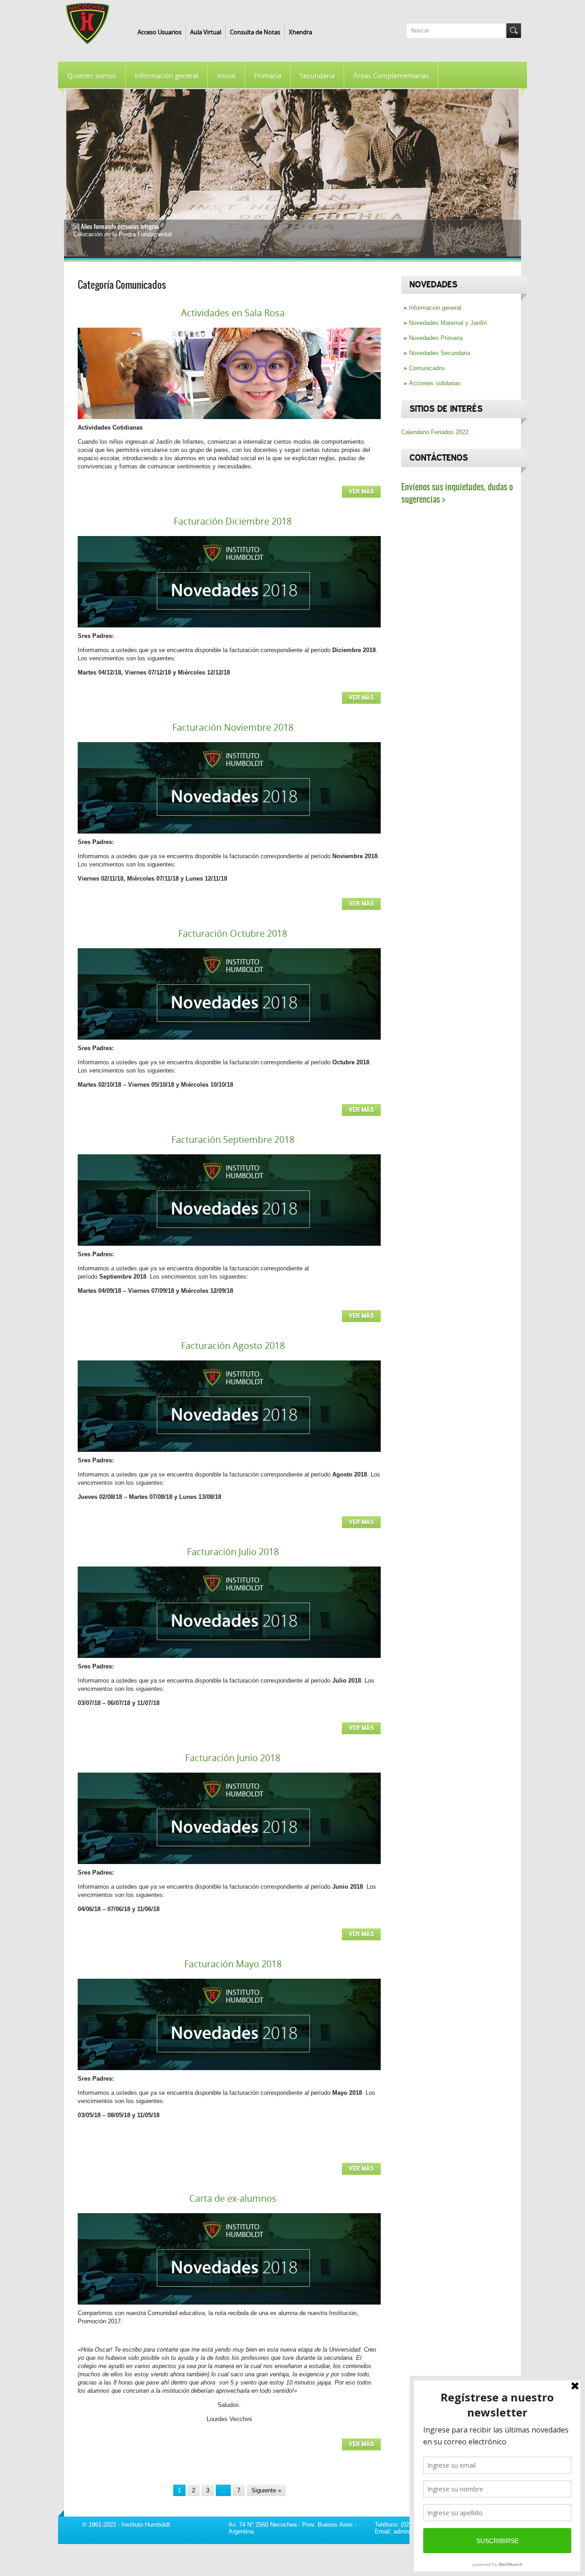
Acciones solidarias (435, 383)
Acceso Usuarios (160, 32)
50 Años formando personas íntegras (116, 226)
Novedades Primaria (436, 338)
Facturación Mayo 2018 (233, 1964)
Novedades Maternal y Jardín (448, 323)
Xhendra (300, 32)
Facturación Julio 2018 (233, 1552)
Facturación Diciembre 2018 (233, 521)
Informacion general (435, 308)
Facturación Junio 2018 (233, 1758)
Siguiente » (266, 2490)
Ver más (361, 492)
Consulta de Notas (255, 32)
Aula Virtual (206, 32)
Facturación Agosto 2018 (233, 1346)
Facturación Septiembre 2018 (233, 1139)
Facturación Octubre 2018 (233, 933)
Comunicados (427, 368)
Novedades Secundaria (440, 353)
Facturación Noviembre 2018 (233, 727)
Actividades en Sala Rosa (233, 313)
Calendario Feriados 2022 (435, 432)
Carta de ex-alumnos (233, 2198)
